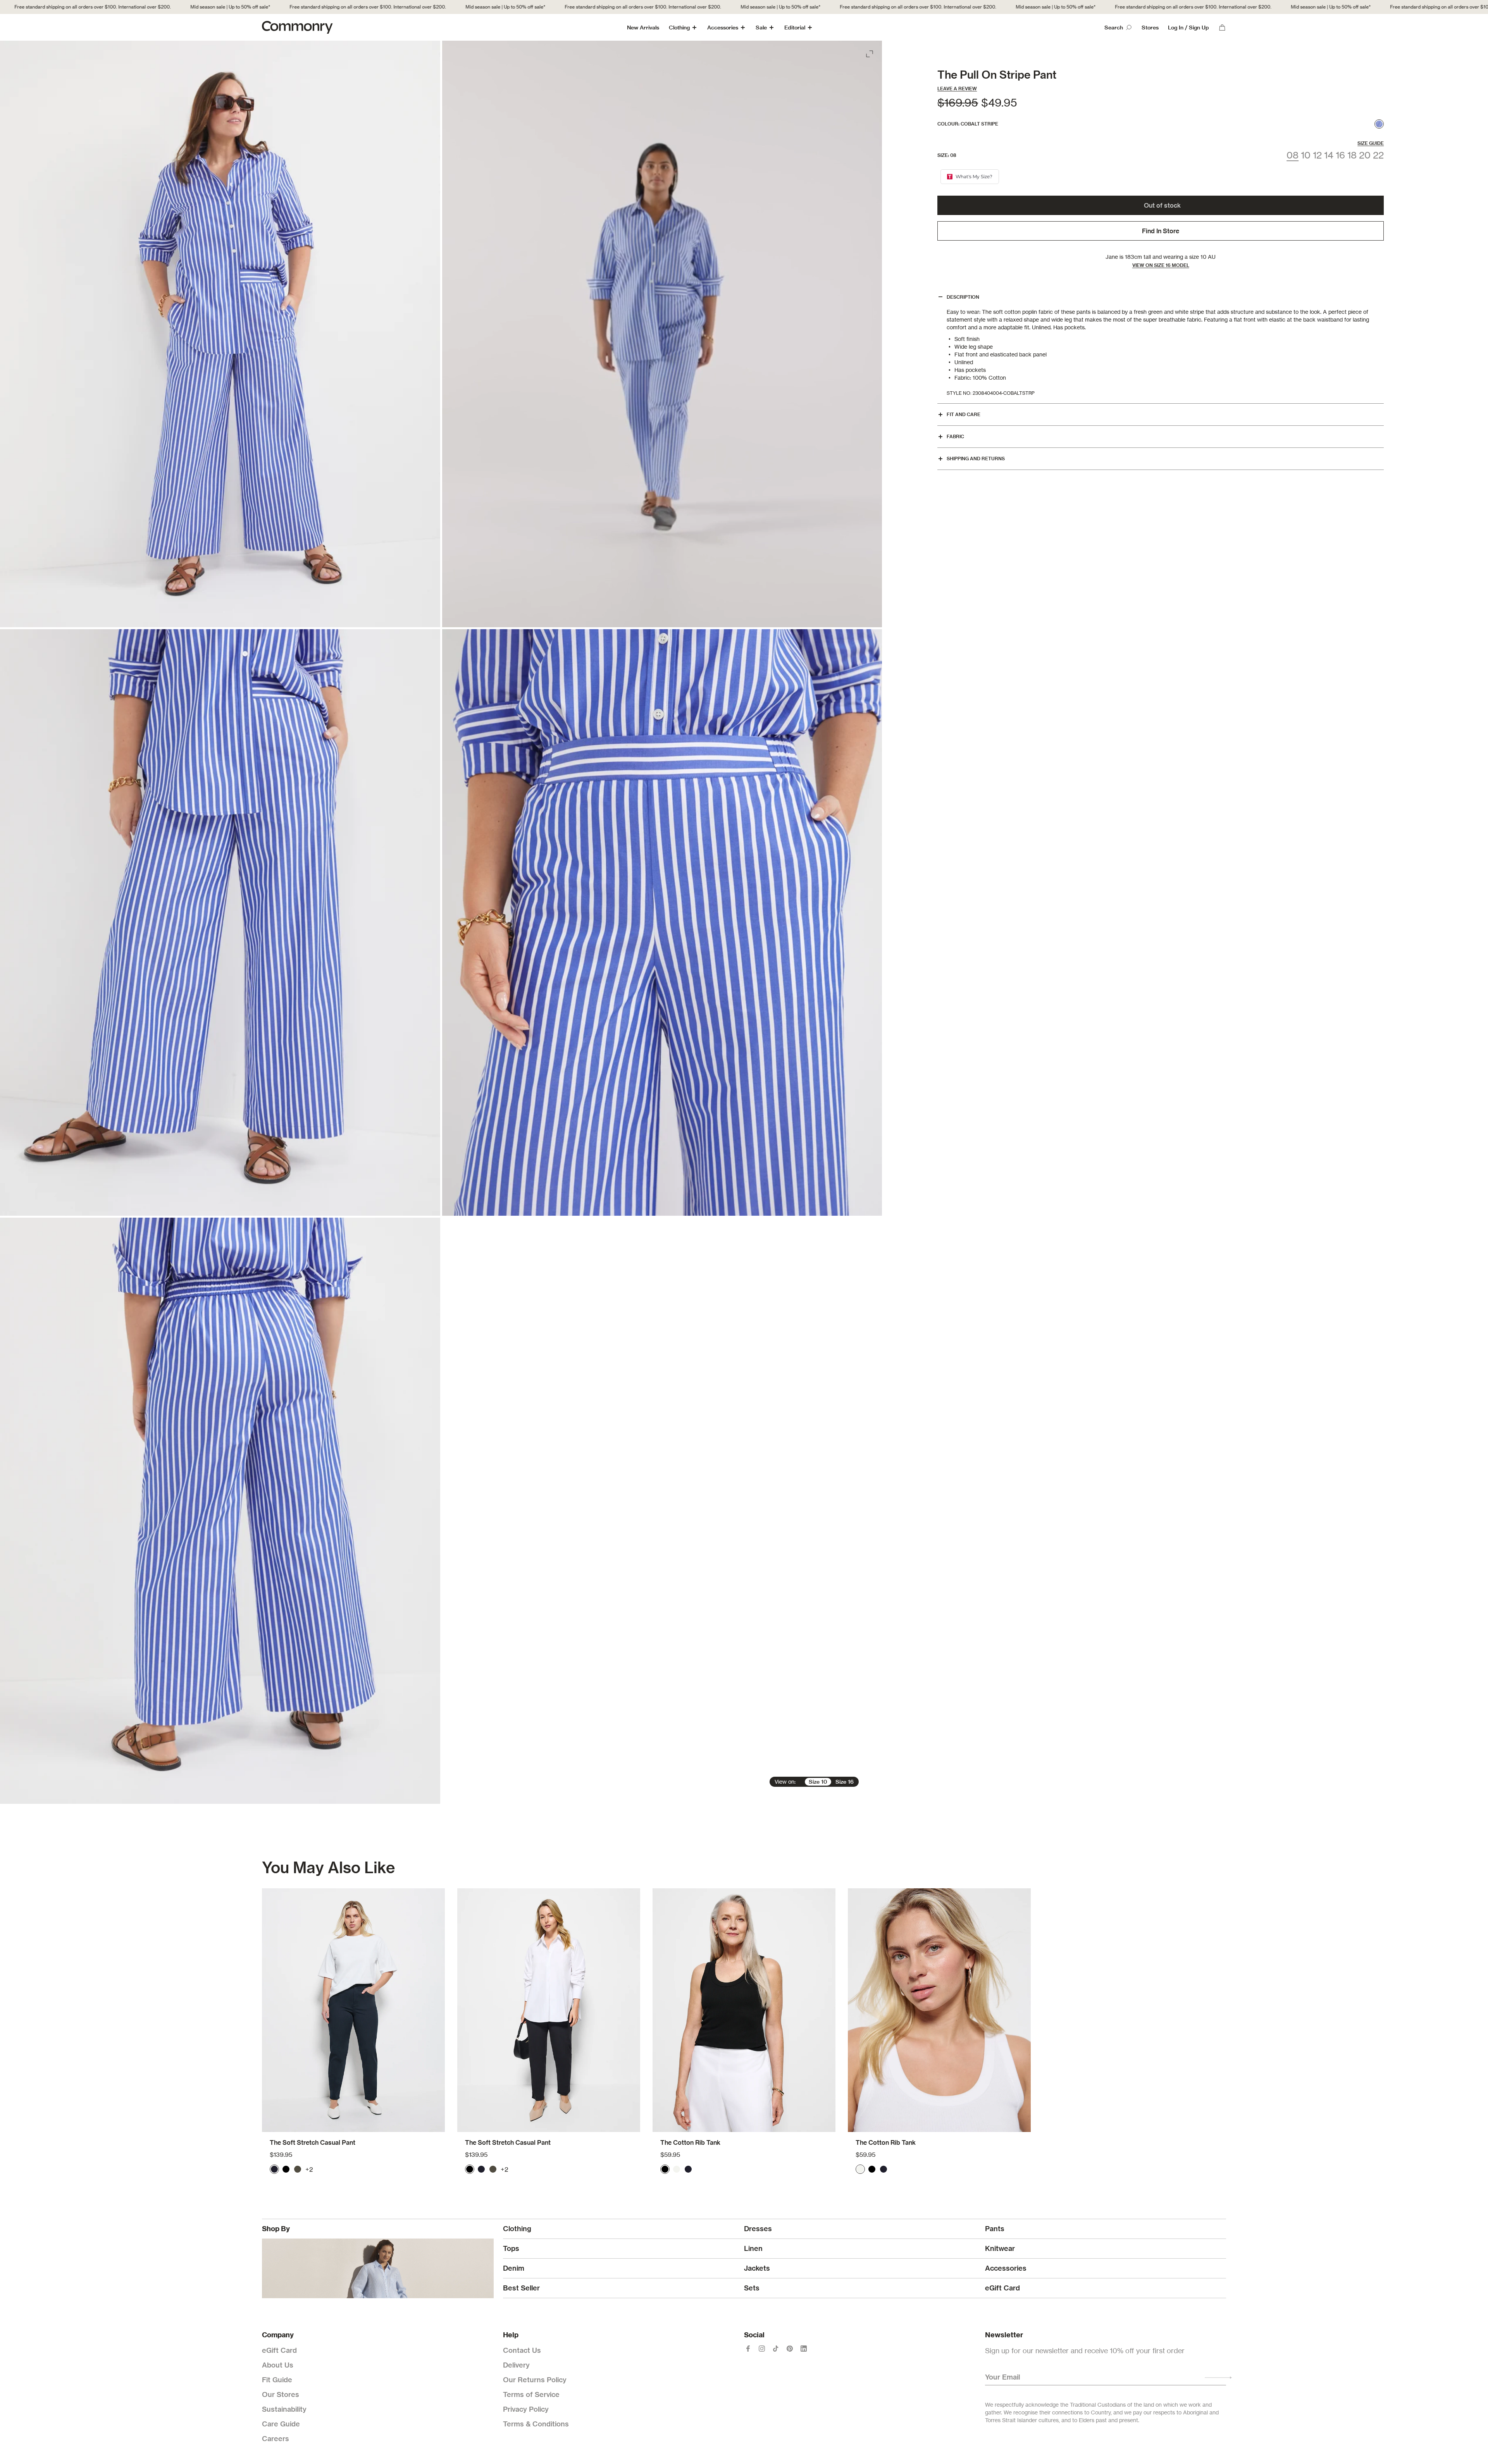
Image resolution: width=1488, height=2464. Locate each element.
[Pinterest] (790, 2349)
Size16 (845, 1782)
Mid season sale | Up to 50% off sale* (110, 7)
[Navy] (274, 2169)
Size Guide (1371, 143)
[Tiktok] (776, 2349)
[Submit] (1218, 2378)
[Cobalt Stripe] (1379, 124)
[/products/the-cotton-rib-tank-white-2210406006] (939, 2010)
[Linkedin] (804, 2349)
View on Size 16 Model (1161, 265)
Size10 (818, 1782)
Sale (761, 28)
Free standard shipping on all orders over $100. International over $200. (247, 7)
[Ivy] (298, 2169)
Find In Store (1161, 231)
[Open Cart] (1222, 28)
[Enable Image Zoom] (870, 52)
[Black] (286, 2169)
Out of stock (1162, 205)
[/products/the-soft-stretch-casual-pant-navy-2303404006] (353, 2010)
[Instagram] (762, 2349)
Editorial (795, 28)
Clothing (679, 28)
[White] (677, 2169)
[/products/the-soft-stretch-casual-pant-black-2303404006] (549, 2010)
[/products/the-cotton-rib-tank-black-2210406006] (744, 2010)
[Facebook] (748, 2349)
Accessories (723, 28)
